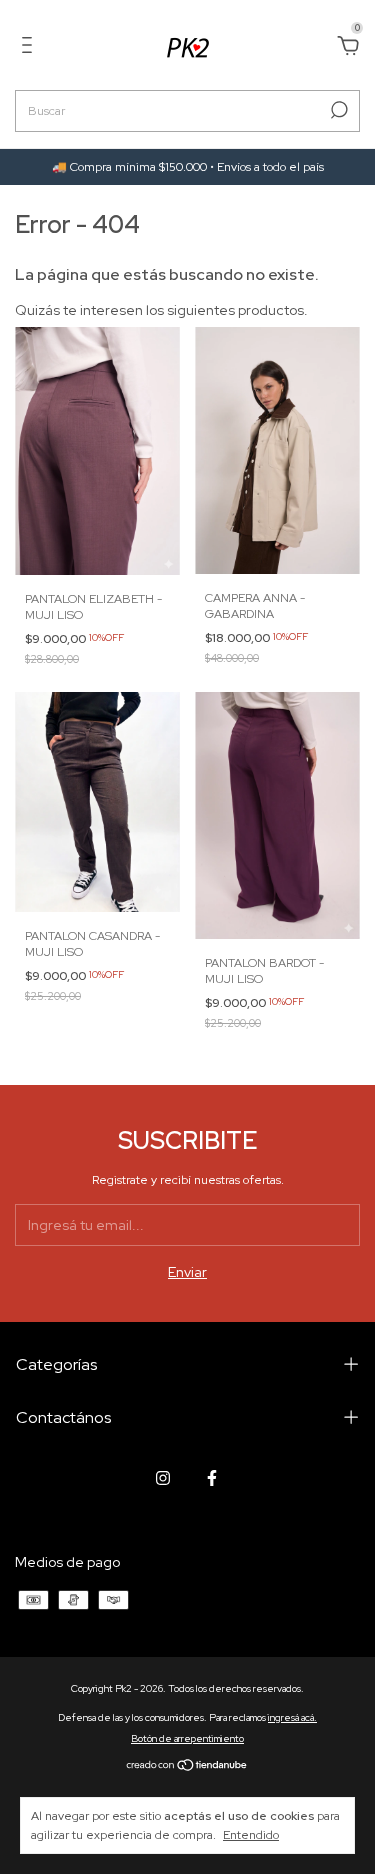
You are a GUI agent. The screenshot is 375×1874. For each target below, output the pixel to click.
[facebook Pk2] (212, 1478)
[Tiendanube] (187, 1767)
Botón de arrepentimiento (187, 1738)
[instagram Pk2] (163, 1478)
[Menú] (30, 48)
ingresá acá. (292, 1717)
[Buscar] (337, 110)
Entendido (251, 1835)
